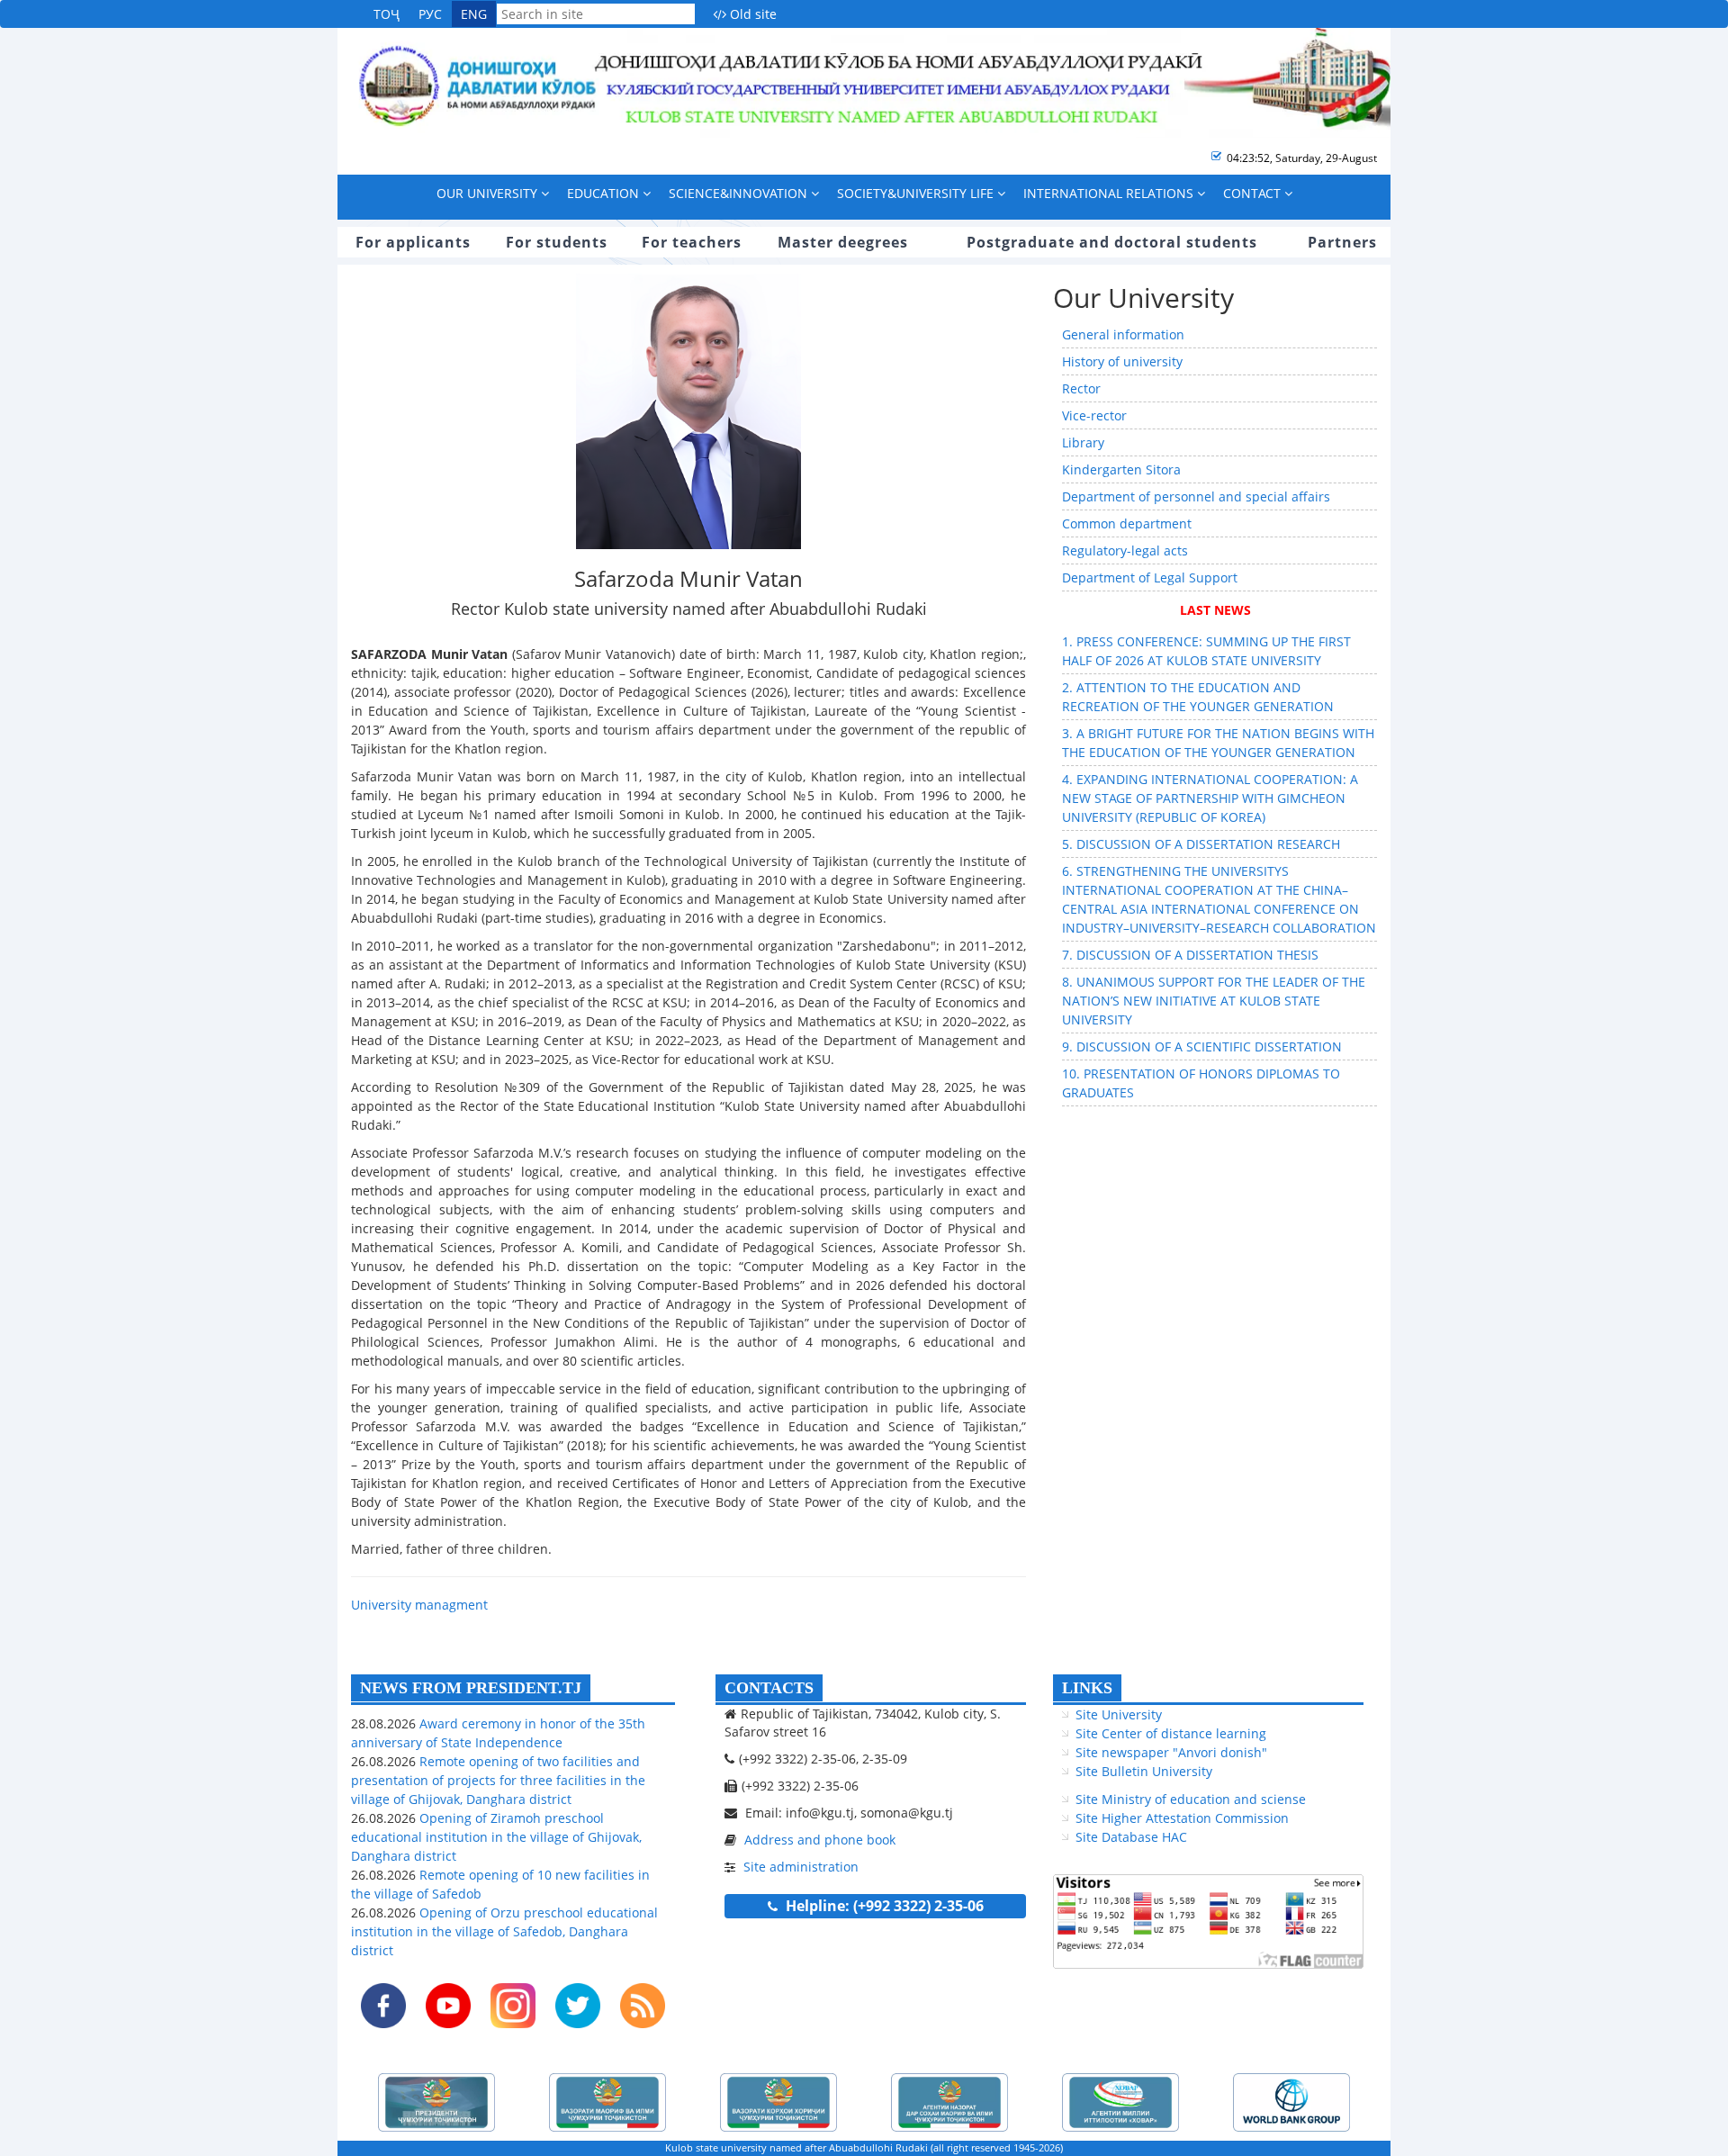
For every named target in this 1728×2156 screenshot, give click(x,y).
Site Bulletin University (1144, 1771)
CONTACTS (769, 1688)
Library (1083, 442)
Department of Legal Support (1150, 577)
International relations (1110, 193)
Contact (1254, 193)
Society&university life (917, 193)
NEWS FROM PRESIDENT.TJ (471, 1688)
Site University (1119, 1714)
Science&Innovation (740, 193)
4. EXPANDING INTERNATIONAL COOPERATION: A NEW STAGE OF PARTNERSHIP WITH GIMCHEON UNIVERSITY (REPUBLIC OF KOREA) (1210, 798)
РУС (430, 14)
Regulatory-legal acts (1125, 550)
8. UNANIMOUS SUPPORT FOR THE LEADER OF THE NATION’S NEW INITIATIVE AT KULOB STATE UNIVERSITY (1214, 1001)
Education (605, 193)
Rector (1081, 388)
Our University (489, 193)
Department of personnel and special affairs (1196, 496)
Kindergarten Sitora (1121, 469)
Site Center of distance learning (1171, 1733)
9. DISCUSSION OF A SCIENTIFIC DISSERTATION (1202, 1046)
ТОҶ (387, 14)
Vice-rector (1094, 415)
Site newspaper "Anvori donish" (1171, 1752)
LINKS (1087, 1688)
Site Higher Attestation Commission (1182, 1818)
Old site (751, 14)
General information (1123, 334)
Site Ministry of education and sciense (1191, 1799)
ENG (474, 14)
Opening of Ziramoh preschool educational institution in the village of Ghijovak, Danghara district (496, 1837)
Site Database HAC (1131, 1837)
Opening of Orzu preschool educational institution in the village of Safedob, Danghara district (504, 1931)
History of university (1122, 361)
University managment (419, 1605)
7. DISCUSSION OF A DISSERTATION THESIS (1190, 955)
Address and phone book (820, 1840)
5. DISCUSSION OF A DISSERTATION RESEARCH (1201, 844)
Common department (1127, 523)
